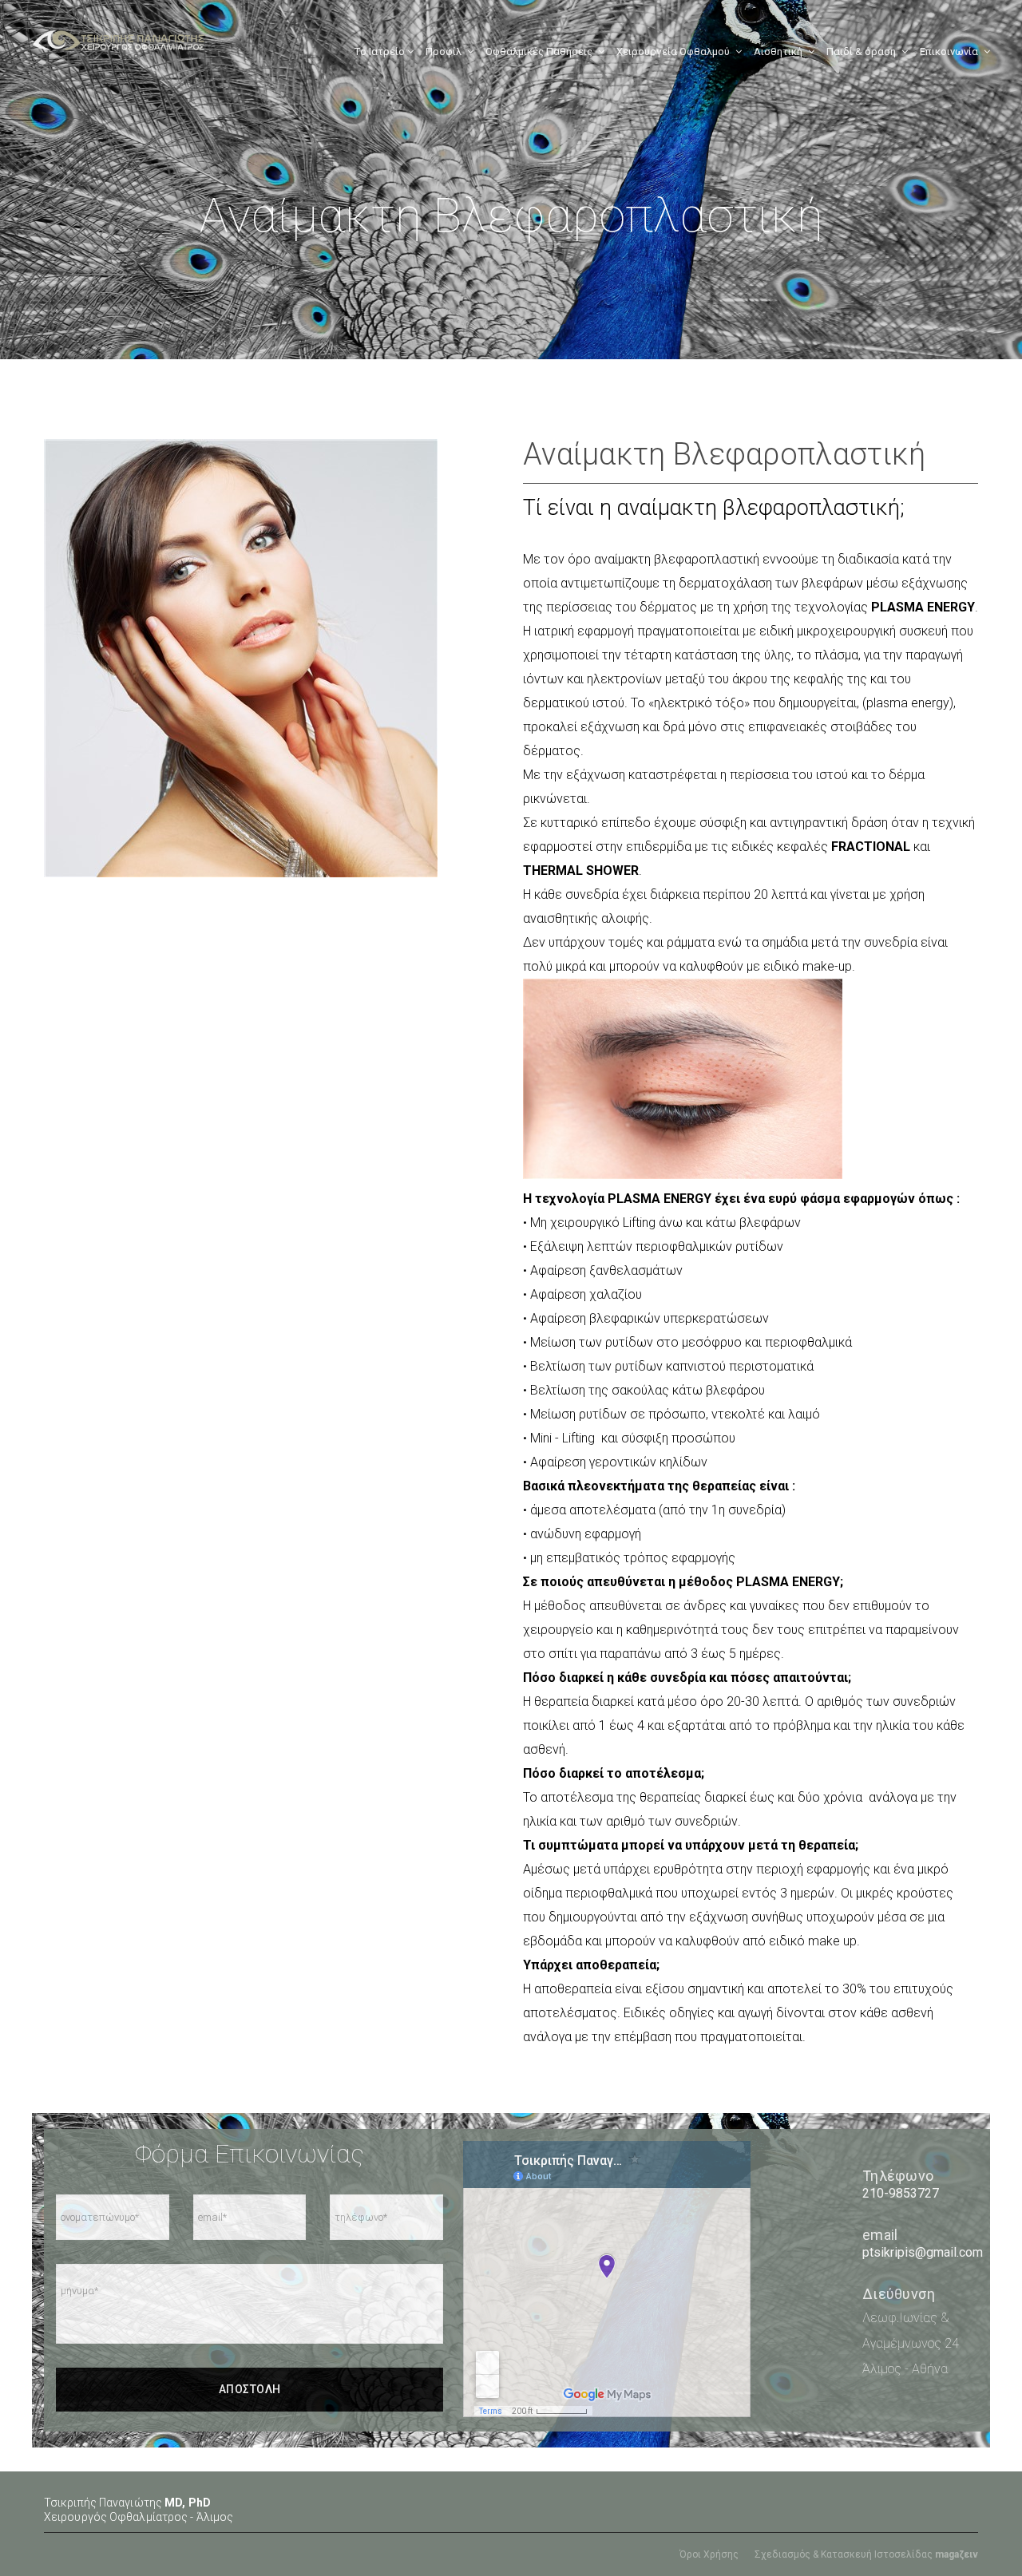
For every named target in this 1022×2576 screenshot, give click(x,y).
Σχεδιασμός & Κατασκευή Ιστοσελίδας (866, 2554)
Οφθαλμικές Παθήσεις (539, 51)
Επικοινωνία (949, 51)
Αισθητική (778, 51)
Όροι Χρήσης (709, 2554)
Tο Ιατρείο (381, 51)
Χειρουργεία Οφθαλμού (673, 51)
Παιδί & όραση (861, 51)
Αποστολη (250, 2389)
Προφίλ (444, 51)
